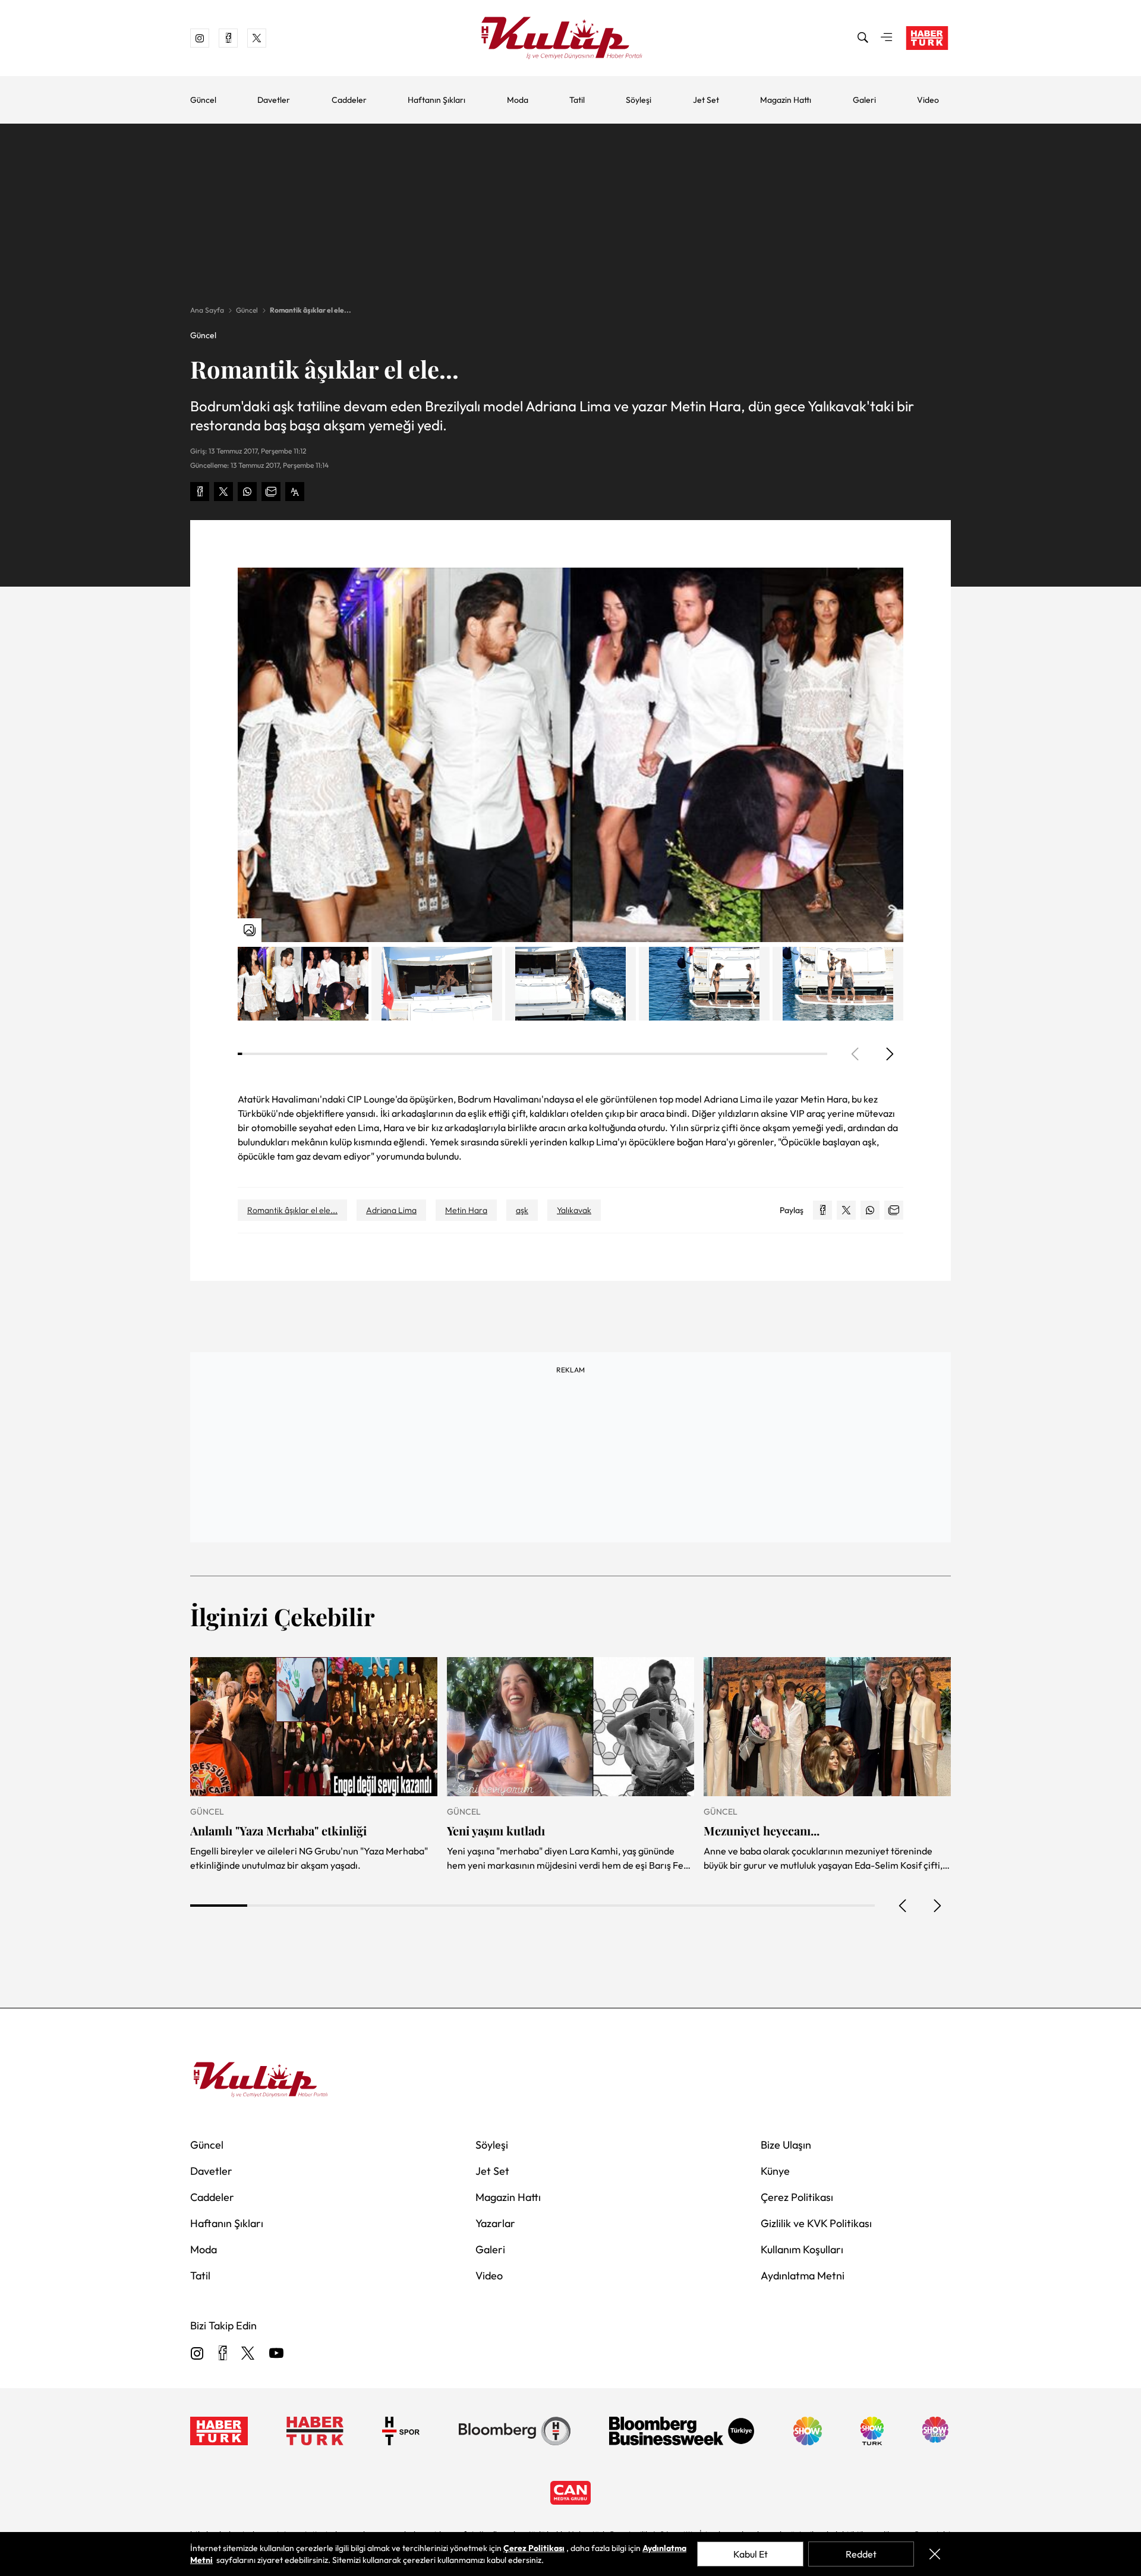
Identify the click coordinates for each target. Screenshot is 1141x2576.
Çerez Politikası (797, 2197)
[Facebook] (223, 2354)
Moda (518, 100)
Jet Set (706, 100)
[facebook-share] (200, 492)
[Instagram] (197, 2354)
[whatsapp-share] (247, 492)
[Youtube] (276, 2354)
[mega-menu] (887, 38)
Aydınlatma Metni (803, 2276)
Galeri (864, 100)
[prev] (903, 1906)
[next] (889, 1054)
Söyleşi (639, 100)
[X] (248, 2354)
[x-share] (223, 492)
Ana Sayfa (207, 310)
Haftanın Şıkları (436, 100)
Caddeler (349, 100)
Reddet (861, 2554)
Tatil (577, 100)
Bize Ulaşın (786, 2145)
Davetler (274, 100)
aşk (522, 1210)
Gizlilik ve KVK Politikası (816, 2223)
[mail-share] (271, 492)
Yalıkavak (574, 1210)
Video (928, 100)
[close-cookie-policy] (935, 2554)
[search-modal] (863, 38)
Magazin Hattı (786, 100)
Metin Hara (466, 1210)
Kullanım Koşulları (802, 2249)
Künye (775, 2171)
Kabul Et (751, 2554)
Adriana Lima (391, 1210)
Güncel (203, 100)
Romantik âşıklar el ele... (311, 310)
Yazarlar (495, 2223)
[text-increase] (295, 492)
